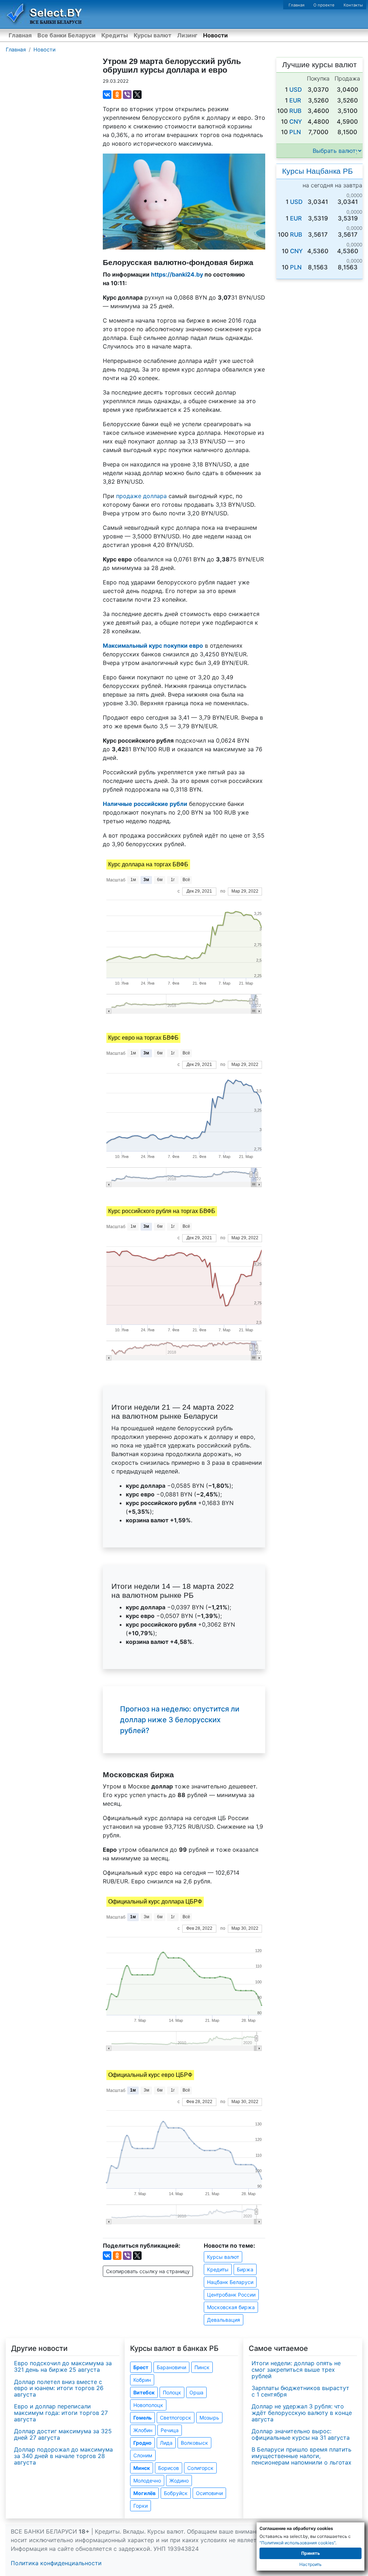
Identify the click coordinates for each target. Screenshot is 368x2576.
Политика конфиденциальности (56, 2563)
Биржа (245, 2269)
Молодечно (147, 2481)
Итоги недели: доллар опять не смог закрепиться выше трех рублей (296, 2369)
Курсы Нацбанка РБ (318, 171)
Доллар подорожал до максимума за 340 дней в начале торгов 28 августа (63, 2456)
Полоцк (172, 2392)
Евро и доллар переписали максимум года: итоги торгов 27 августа (61, 2413)
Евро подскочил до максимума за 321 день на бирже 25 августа (63, 2366)
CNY (296, 122)
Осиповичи (209, 2493)
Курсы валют (153, 35)
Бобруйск (176, 2493)
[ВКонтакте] (107, 95)
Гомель (142, 2418)
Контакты (353, 5)
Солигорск (200, 2468)
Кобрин (142, 2380)
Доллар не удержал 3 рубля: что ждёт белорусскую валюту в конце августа (302, 2413)
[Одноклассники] (117, 95)
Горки (141, 2506)
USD (296, 90)
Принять (310, 2553)
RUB (295, 111)
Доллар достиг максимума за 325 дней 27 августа (63, 2434)
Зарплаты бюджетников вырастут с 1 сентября (300, 2391)
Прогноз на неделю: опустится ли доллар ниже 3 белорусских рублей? (180, 1720)
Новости (215, 35)
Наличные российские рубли (145, 804)
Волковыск (194, 2443)
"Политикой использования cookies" (297, 2543)
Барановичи (171, 2367)
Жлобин (143, 2430)
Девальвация (224, 2320)
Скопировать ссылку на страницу (148, 2271)
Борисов (169, 2468)
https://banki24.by (177, 274)
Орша (196, 2392)
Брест (141, 2367)
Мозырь (209, 2418)
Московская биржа (231, 2307)
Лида (166, 2443)
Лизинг (187, 35)
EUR (295, 100)
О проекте (324, 5)
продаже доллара (141, 496)
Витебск (144, 2392)
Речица (170, 2430)
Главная (296, 5)
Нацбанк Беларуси (230, 2282)
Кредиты (115, 35)
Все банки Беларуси (66, 35)
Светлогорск (176, 2418)
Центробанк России (231, 2295)
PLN (295, 132)
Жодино (179, 2481)
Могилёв (144, 2493)
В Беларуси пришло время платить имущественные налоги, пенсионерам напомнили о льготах (302, 2456)
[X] (137, 95)
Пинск (202, 2367)
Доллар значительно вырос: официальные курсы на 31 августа (301, 2434)
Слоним (143, 2455)
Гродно (142, 2443)
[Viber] (127, 95)
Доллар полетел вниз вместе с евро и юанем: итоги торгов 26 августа (59, 2388)
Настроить (310, 2564)
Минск (142, 2468)
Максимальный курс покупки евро (153, 646)
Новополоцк (148, 2405)
